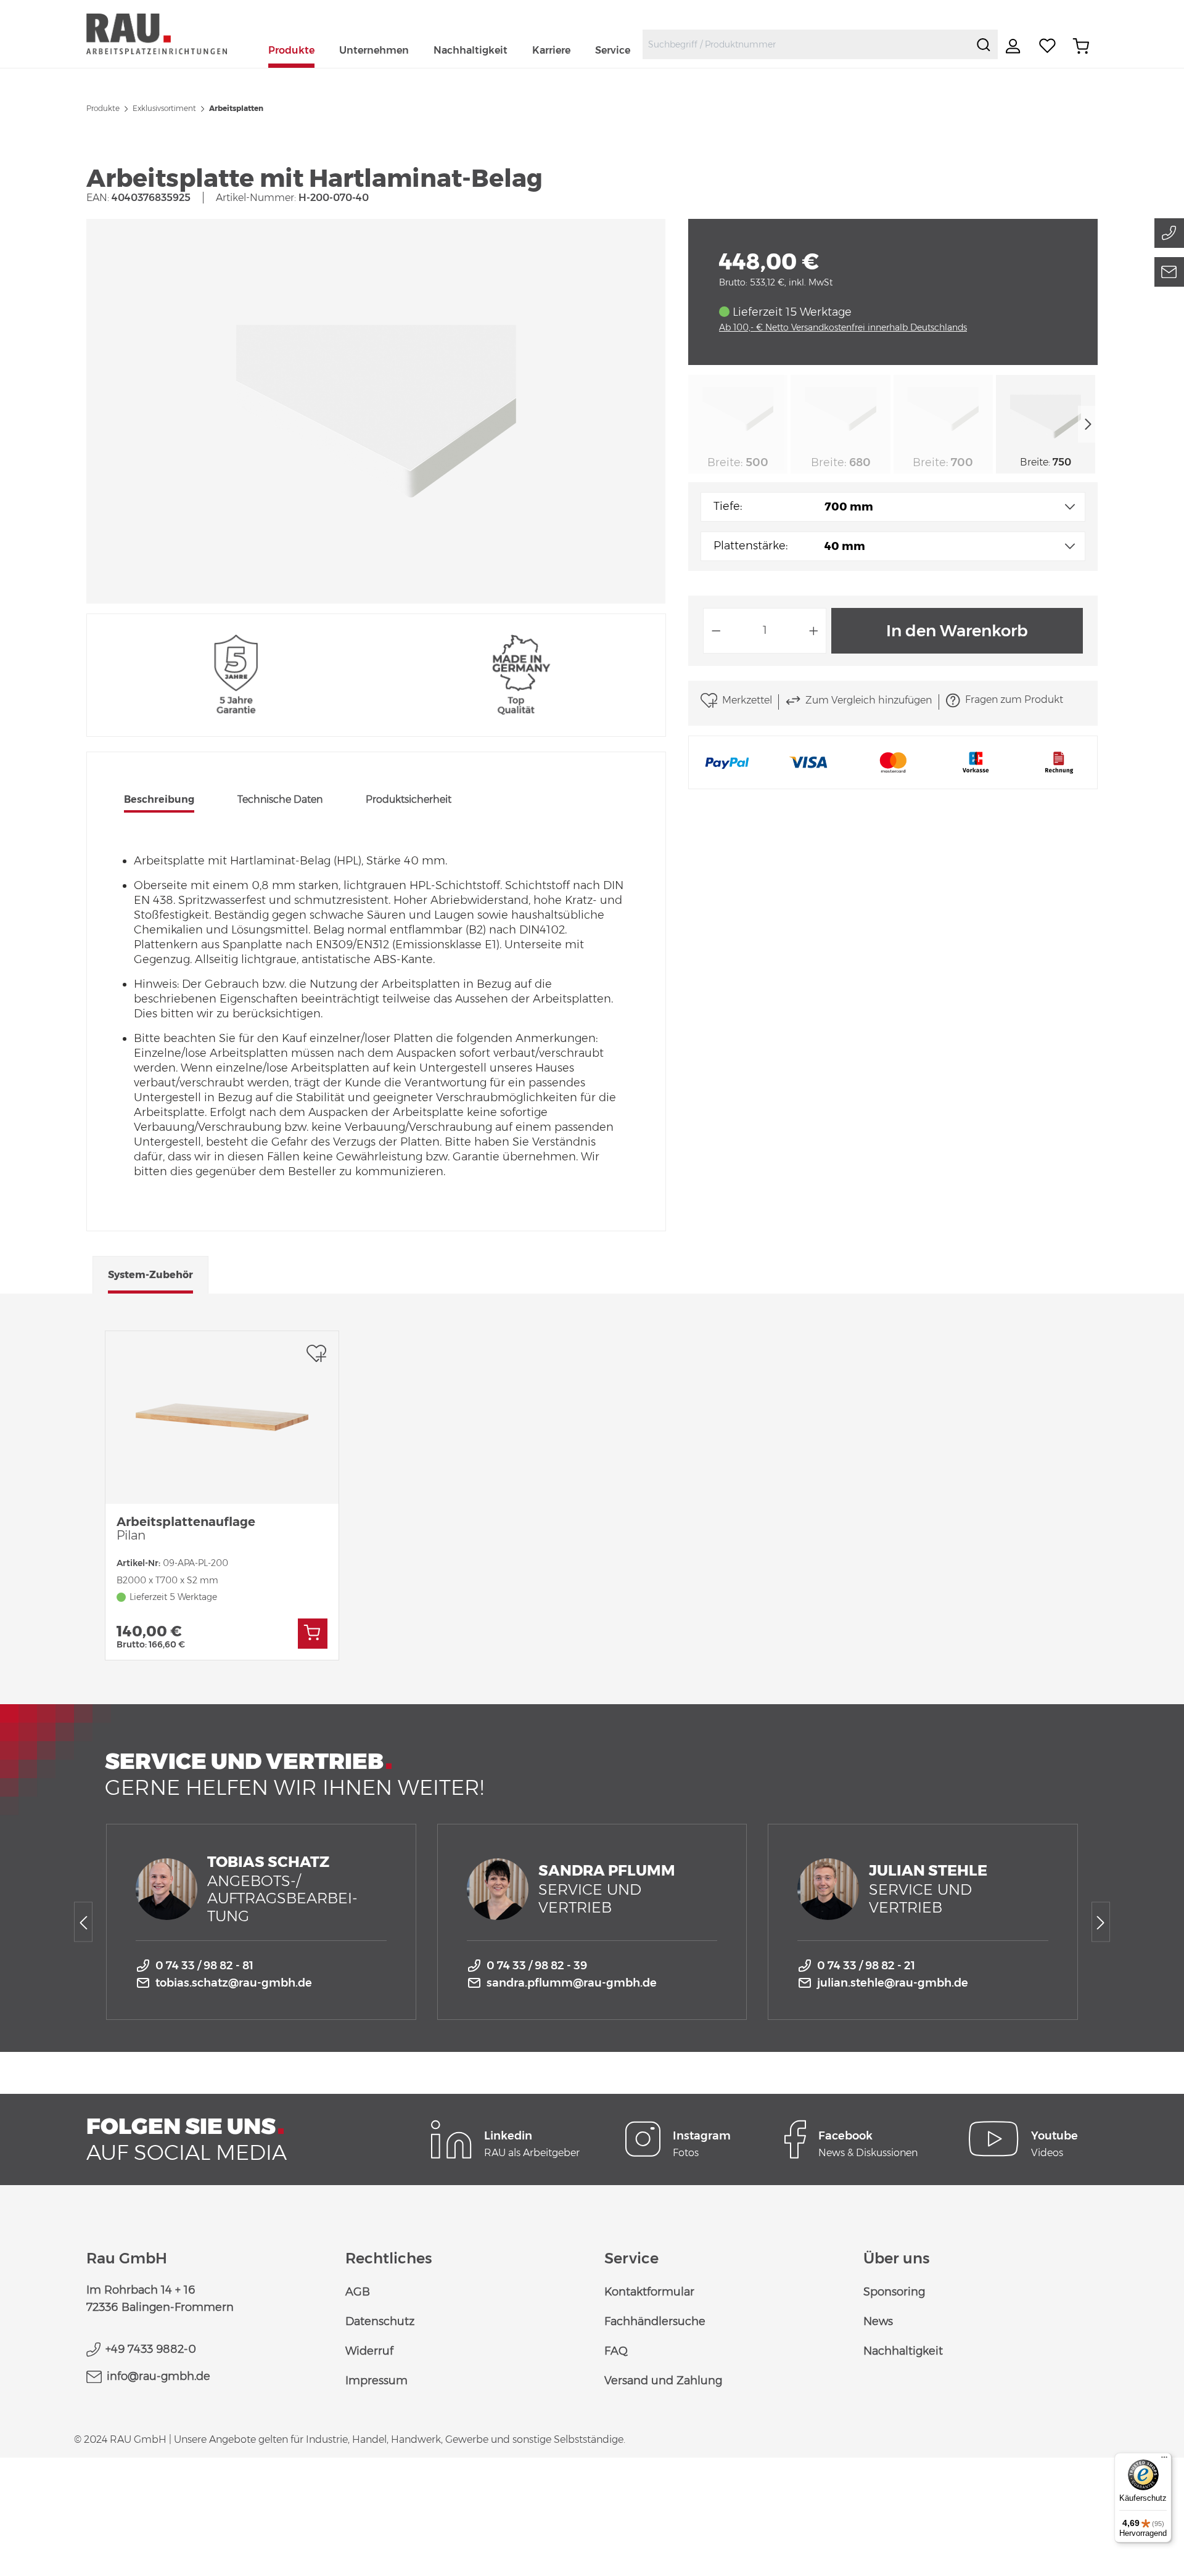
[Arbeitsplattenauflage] (222, 1417)
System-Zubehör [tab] (150, 1275)
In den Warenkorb (957, 631)
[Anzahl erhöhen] (814, 631)
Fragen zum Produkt (1014, 699)
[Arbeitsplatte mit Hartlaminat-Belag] (376, 411)
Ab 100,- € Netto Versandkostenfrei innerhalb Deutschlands (843, 327)
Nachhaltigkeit (903, 2351)
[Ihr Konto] (1014, 46)
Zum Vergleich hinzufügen (869, 700)
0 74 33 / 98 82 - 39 (537, 1966)
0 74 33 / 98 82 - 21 (866, 1966)
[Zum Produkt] (313, 1634)
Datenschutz (380, 2321)
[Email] (1169, 272)
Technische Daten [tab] (280, 799)
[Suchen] (984, 44)
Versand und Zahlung (663, 2381)
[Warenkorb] (1081, 46)
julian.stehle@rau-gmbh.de (893, 1983)
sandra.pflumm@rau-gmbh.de (572, 1983)
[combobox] (806, 44)
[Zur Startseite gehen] (171, 34)
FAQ (616, 2351)
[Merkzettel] (1048, 46)
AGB (358, 2292)
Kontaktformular (649, 2292)
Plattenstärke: (750, 546)
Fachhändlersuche (655, 2321)
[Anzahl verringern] (716, 631)
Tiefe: (728, 506)
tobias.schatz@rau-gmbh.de (234, 1983)
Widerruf (369, 2351)
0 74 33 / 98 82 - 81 (204, 1966)
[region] (376, 411)
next (1088, 424)
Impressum (376, 2381)
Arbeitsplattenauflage (186, 1528)
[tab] (159, 801)
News (878, 2321)
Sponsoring (894, 2292)
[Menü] (1164, 2460)
